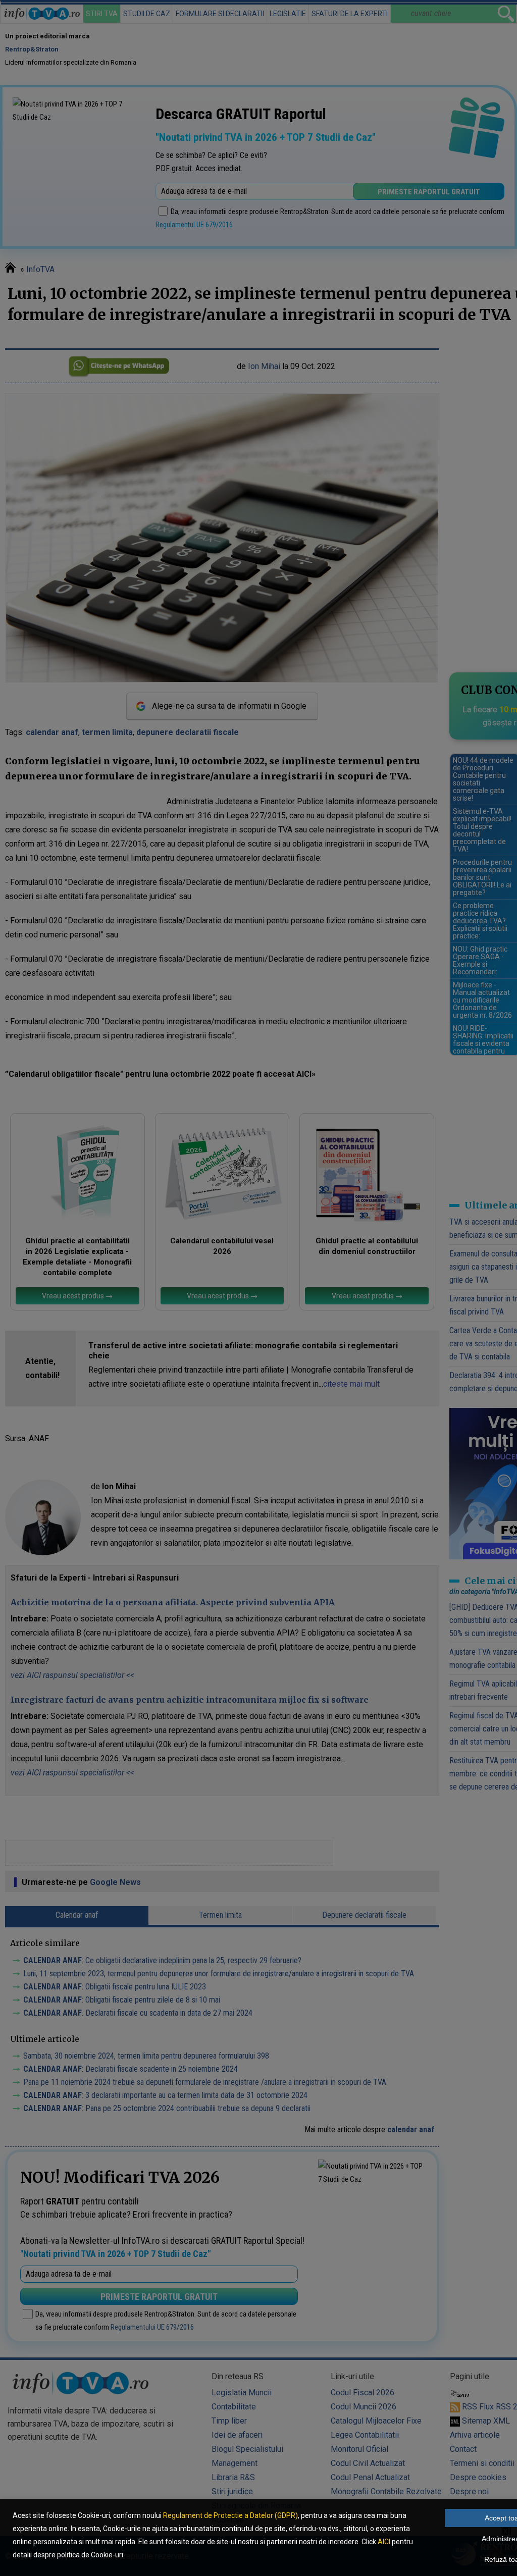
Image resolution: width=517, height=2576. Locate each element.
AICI (384, 2542)
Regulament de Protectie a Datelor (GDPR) (230, 2515)
